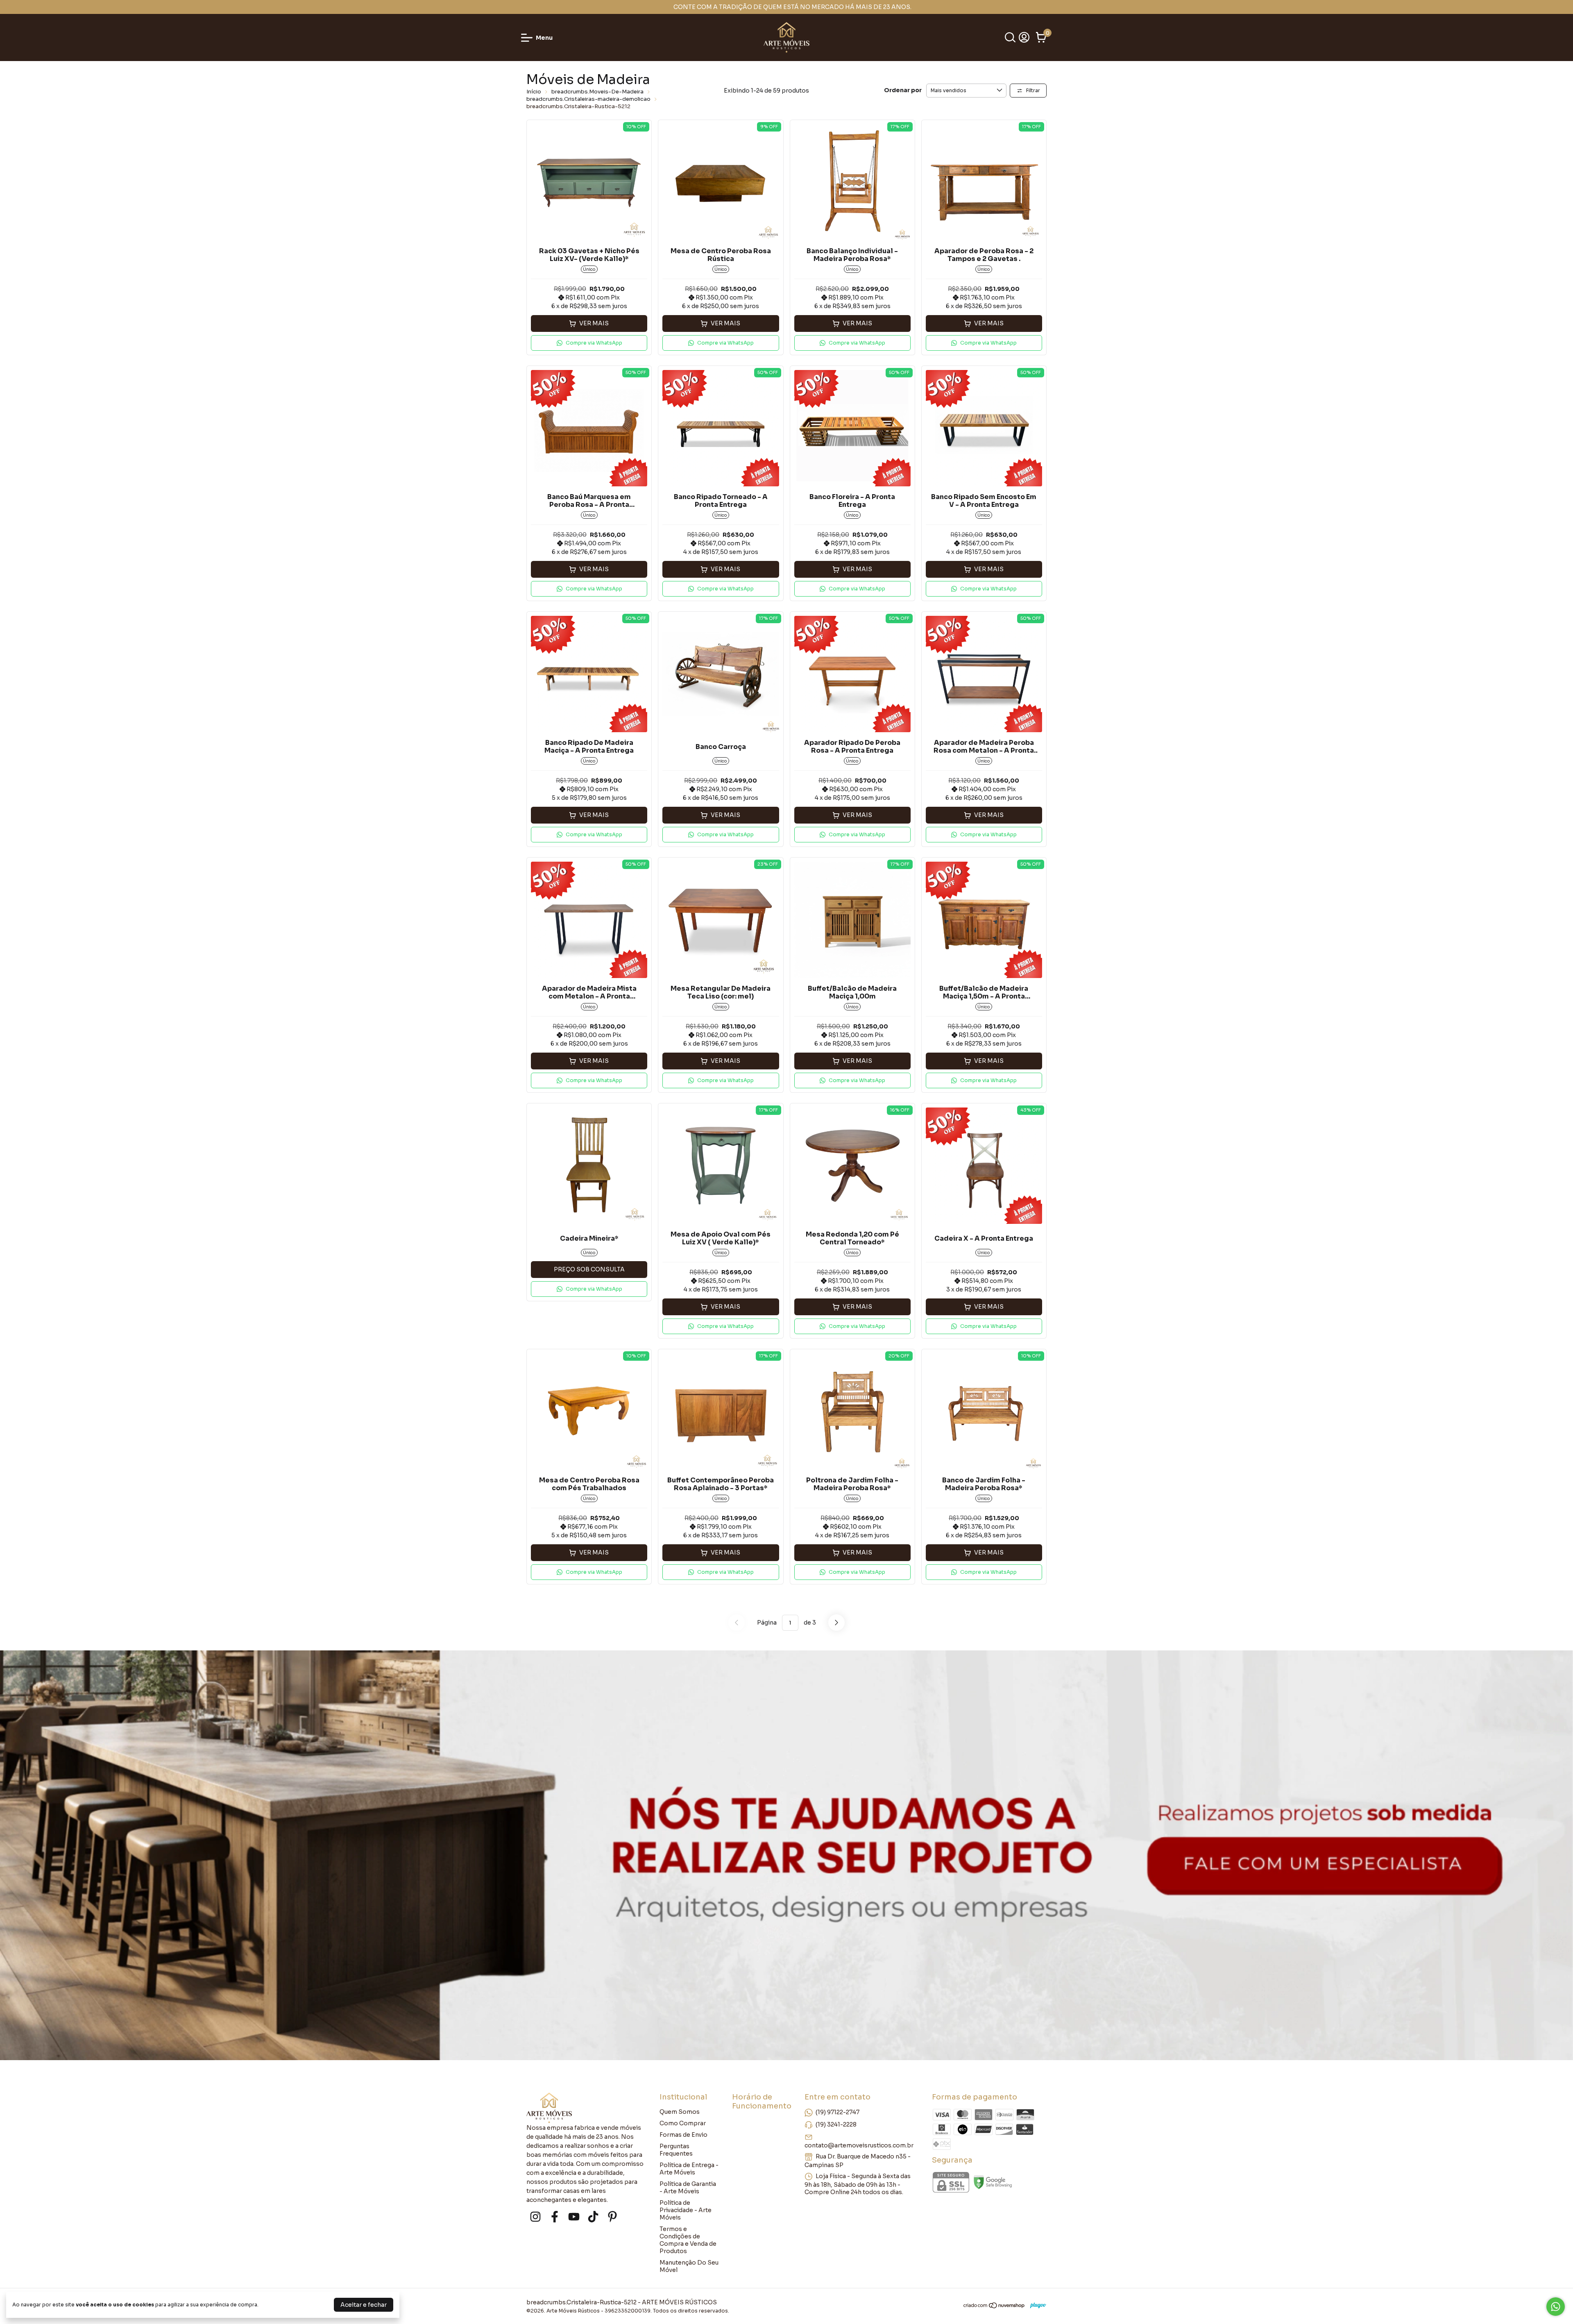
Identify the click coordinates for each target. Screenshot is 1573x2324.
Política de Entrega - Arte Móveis (689, 2169)
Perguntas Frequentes (676, 2150)
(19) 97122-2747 (837, 2112)
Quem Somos (680, 2112)
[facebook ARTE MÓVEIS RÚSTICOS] (555, 2217)
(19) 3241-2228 (836, 2124)
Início (534, 92)
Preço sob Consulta (589, 1269)
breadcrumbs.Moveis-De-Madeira (597, 92)
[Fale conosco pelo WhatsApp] (1556, 2307)
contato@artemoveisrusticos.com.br (859, 2145)
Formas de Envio (683, 2135)
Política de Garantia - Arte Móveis (688, 2188)
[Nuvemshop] (994, 2307)
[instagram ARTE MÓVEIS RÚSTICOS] (535, 2217)
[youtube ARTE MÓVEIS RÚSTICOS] (574, 2217)
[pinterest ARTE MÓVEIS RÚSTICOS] (612, 2217)
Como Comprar (683, 2123)
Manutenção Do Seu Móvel (689, 2266)
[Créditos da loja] (1036, 2305)
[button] (589, 343)
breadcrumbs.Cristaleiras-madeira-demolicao (588, 99)
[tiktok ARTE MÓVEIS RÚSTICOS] (593, 2217)
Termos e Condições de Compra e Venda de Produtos (688, 2240)
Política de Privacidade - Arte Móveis (686, 2210)
